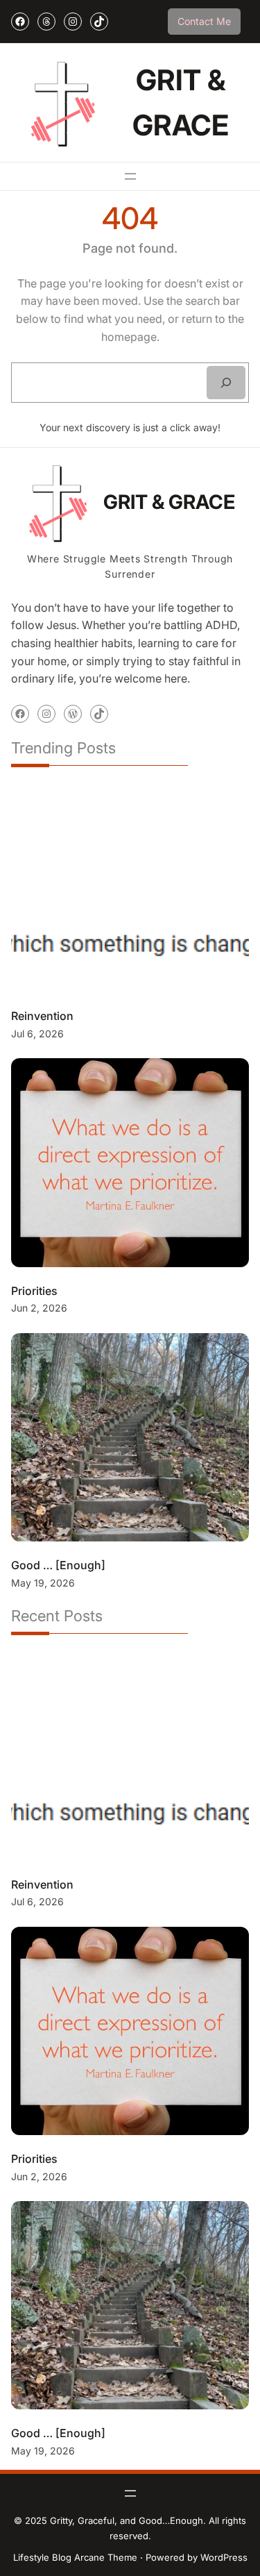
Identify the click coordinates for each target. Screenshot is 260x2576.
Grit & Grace (169, 502)
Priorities (34, 1291)
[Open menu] (130, 176)
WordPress (224, 2557)
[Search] (226, 383)
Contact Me (204, 21)
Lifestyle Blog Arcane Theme (75, 2557)
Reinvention (42, 1016)
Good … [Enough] (58, 1565)
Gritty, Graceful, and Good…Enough (127, 2520)
